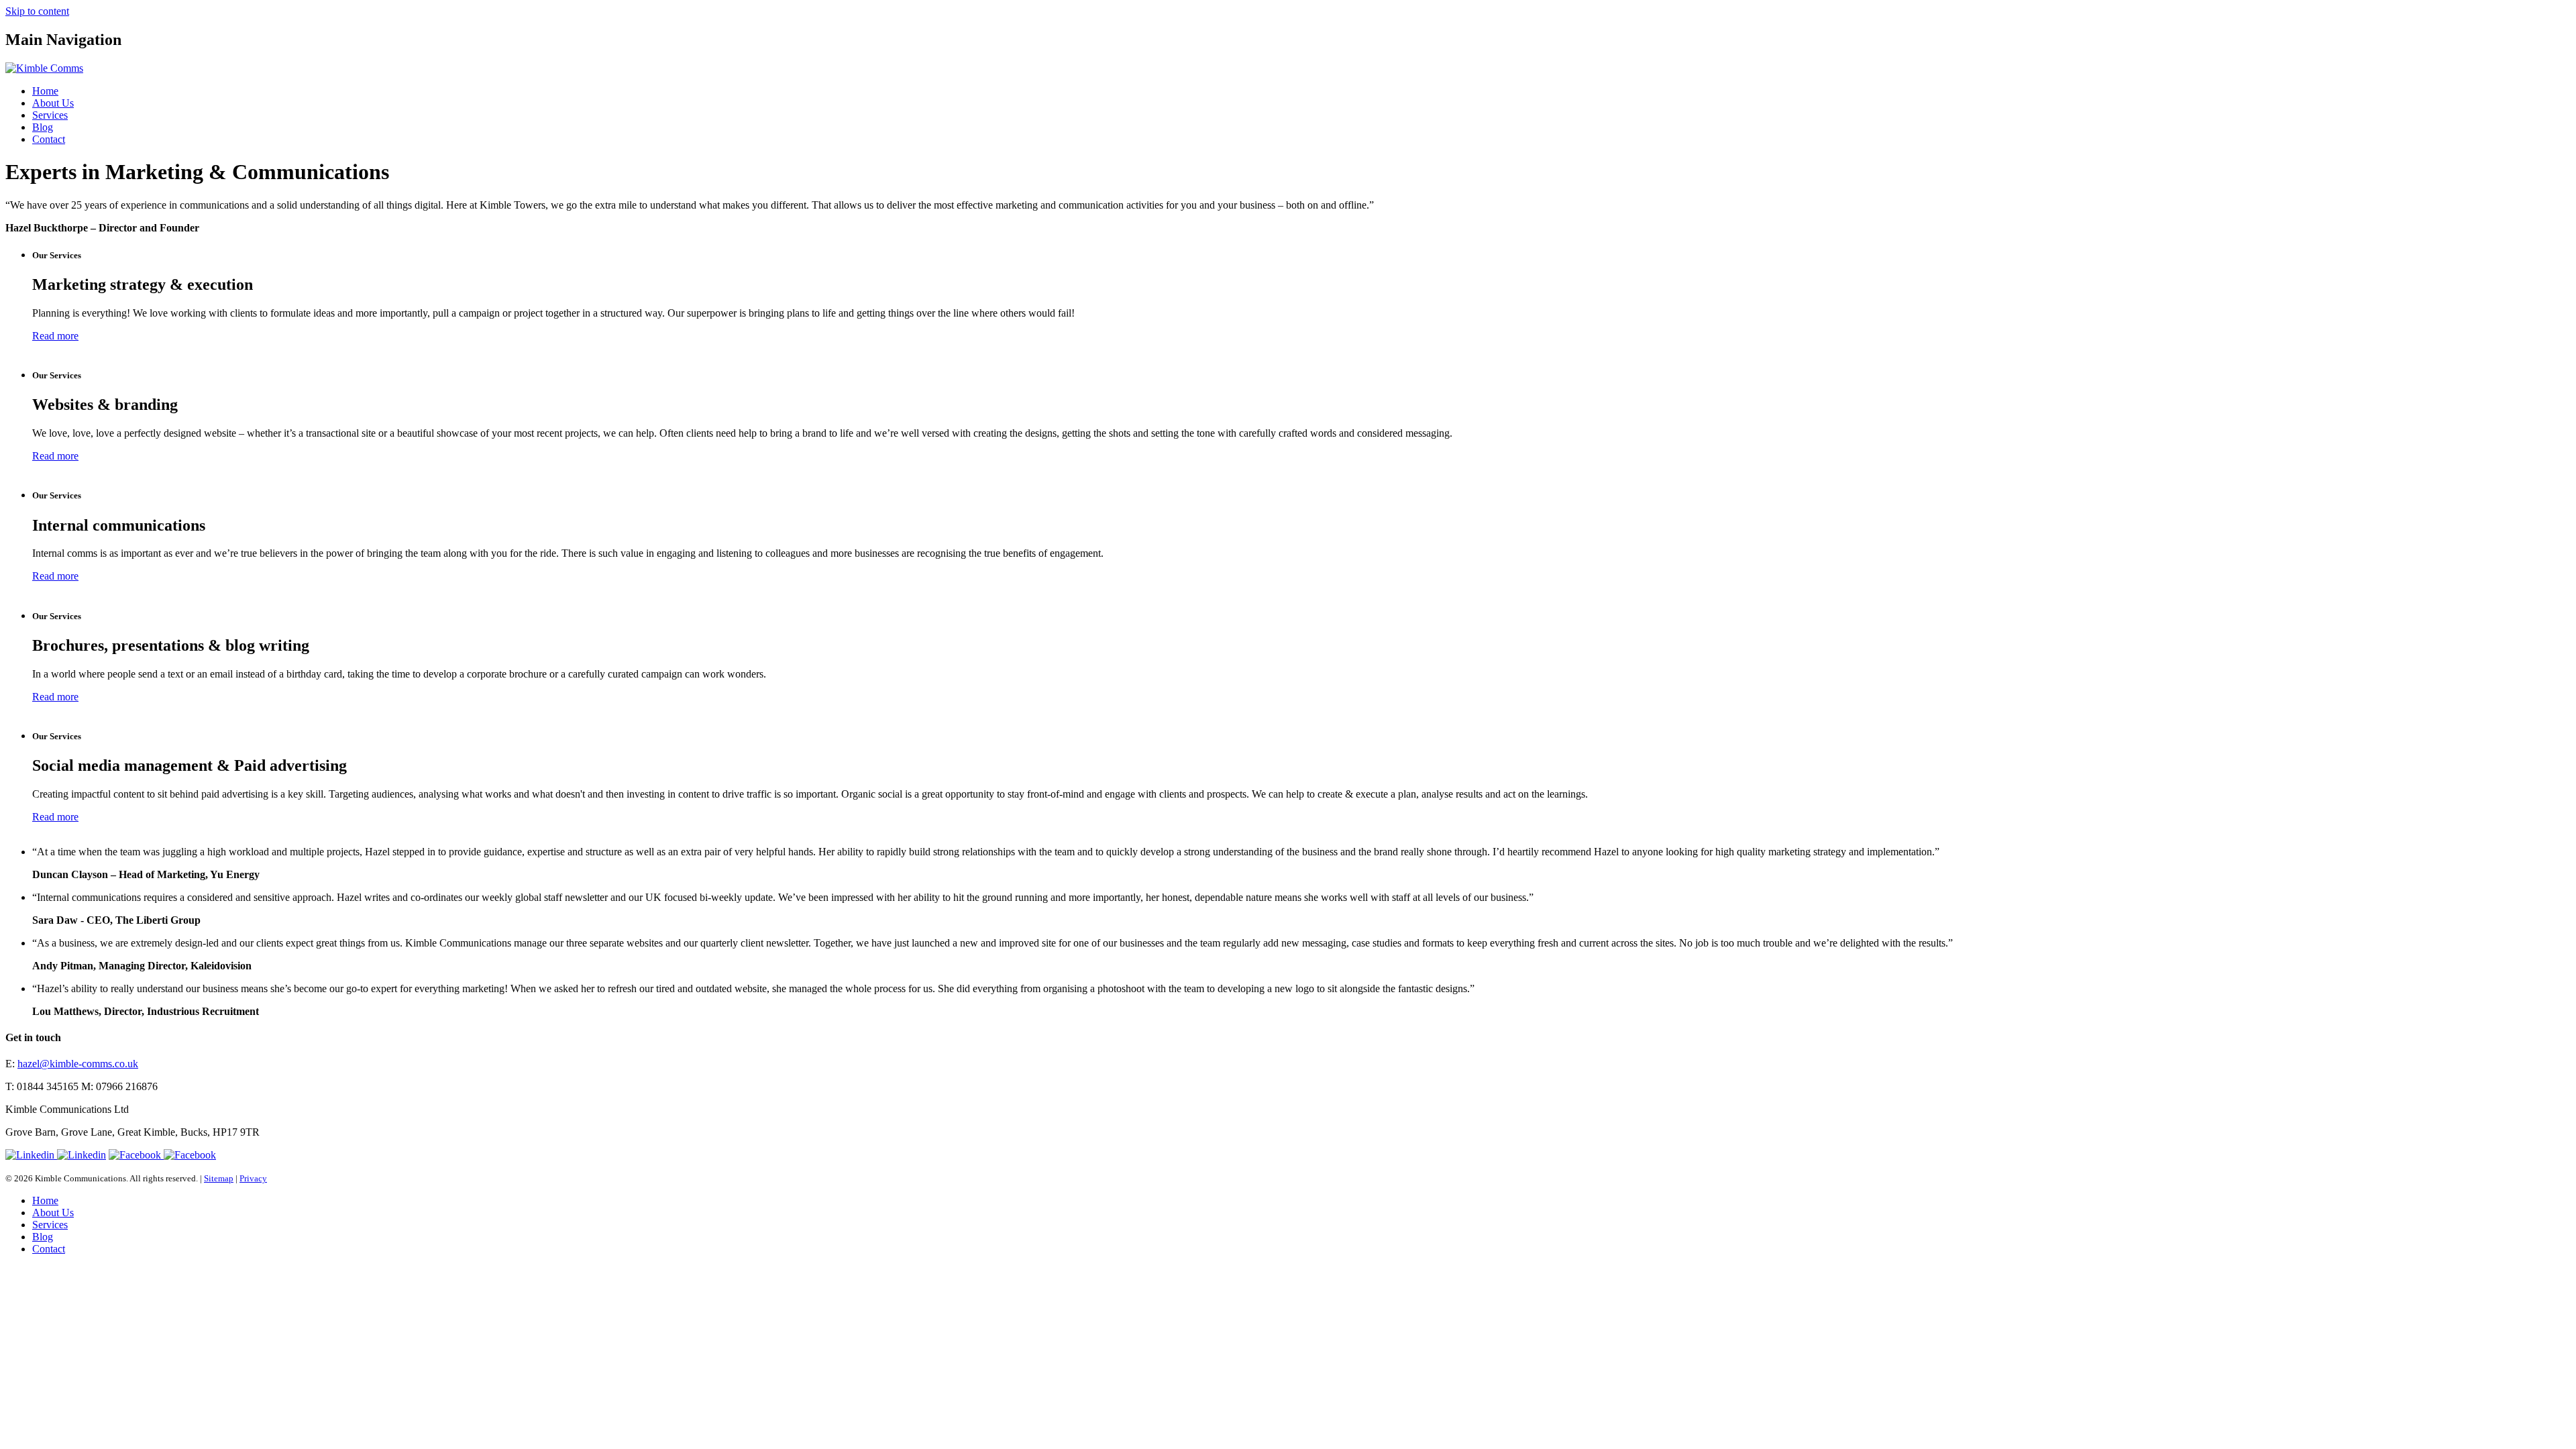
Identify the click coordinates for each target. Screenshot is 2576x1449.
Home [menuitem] (45, 1200)
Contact (49, 139)
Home (45, 91)
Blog (43, 127)
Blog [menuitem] (43, 1237)
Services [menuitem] (50, 1225)
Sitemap (219, 1178)
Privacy (253, 1178)
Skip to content (37, 11)
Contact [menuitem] (49, 1249)
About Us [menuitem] (53, 1213)
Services (50, 115)
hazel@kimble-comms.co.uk (78, 1064)
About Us (53, 103)
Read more (55, 336)
